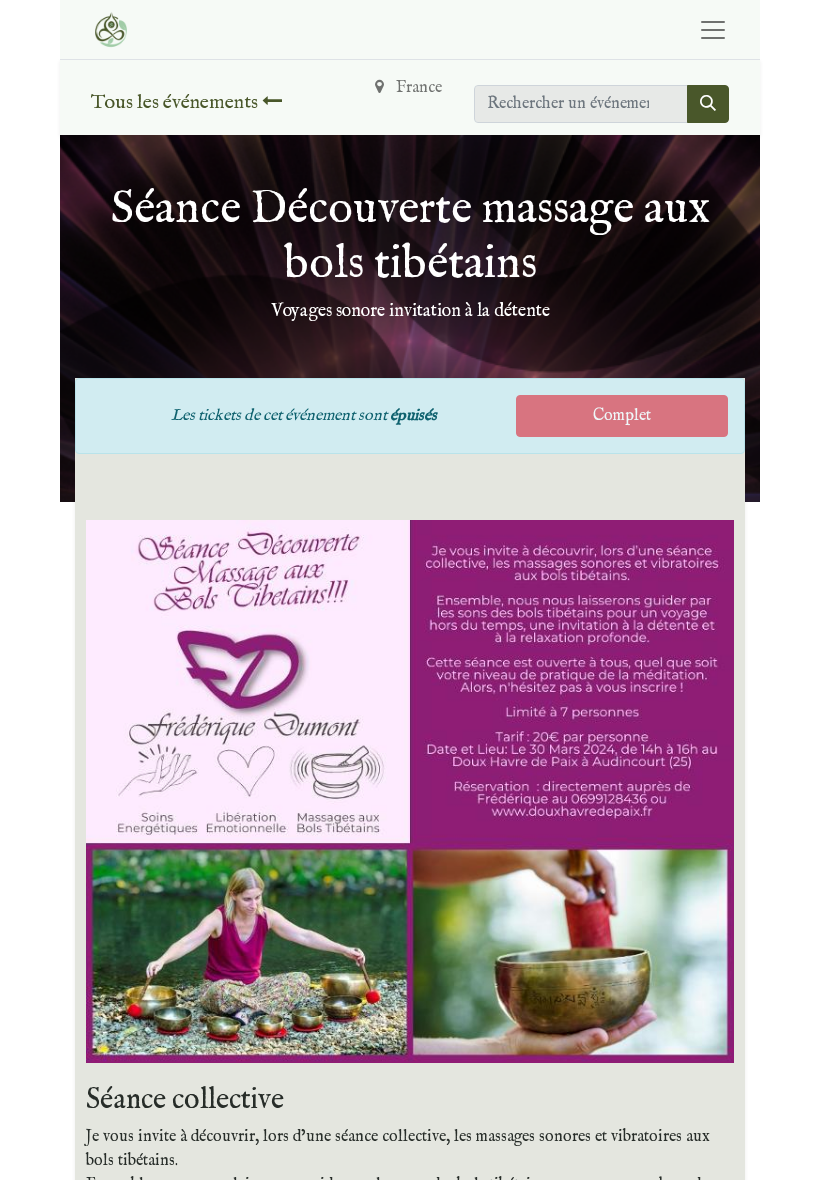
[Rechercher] (708, 104)
